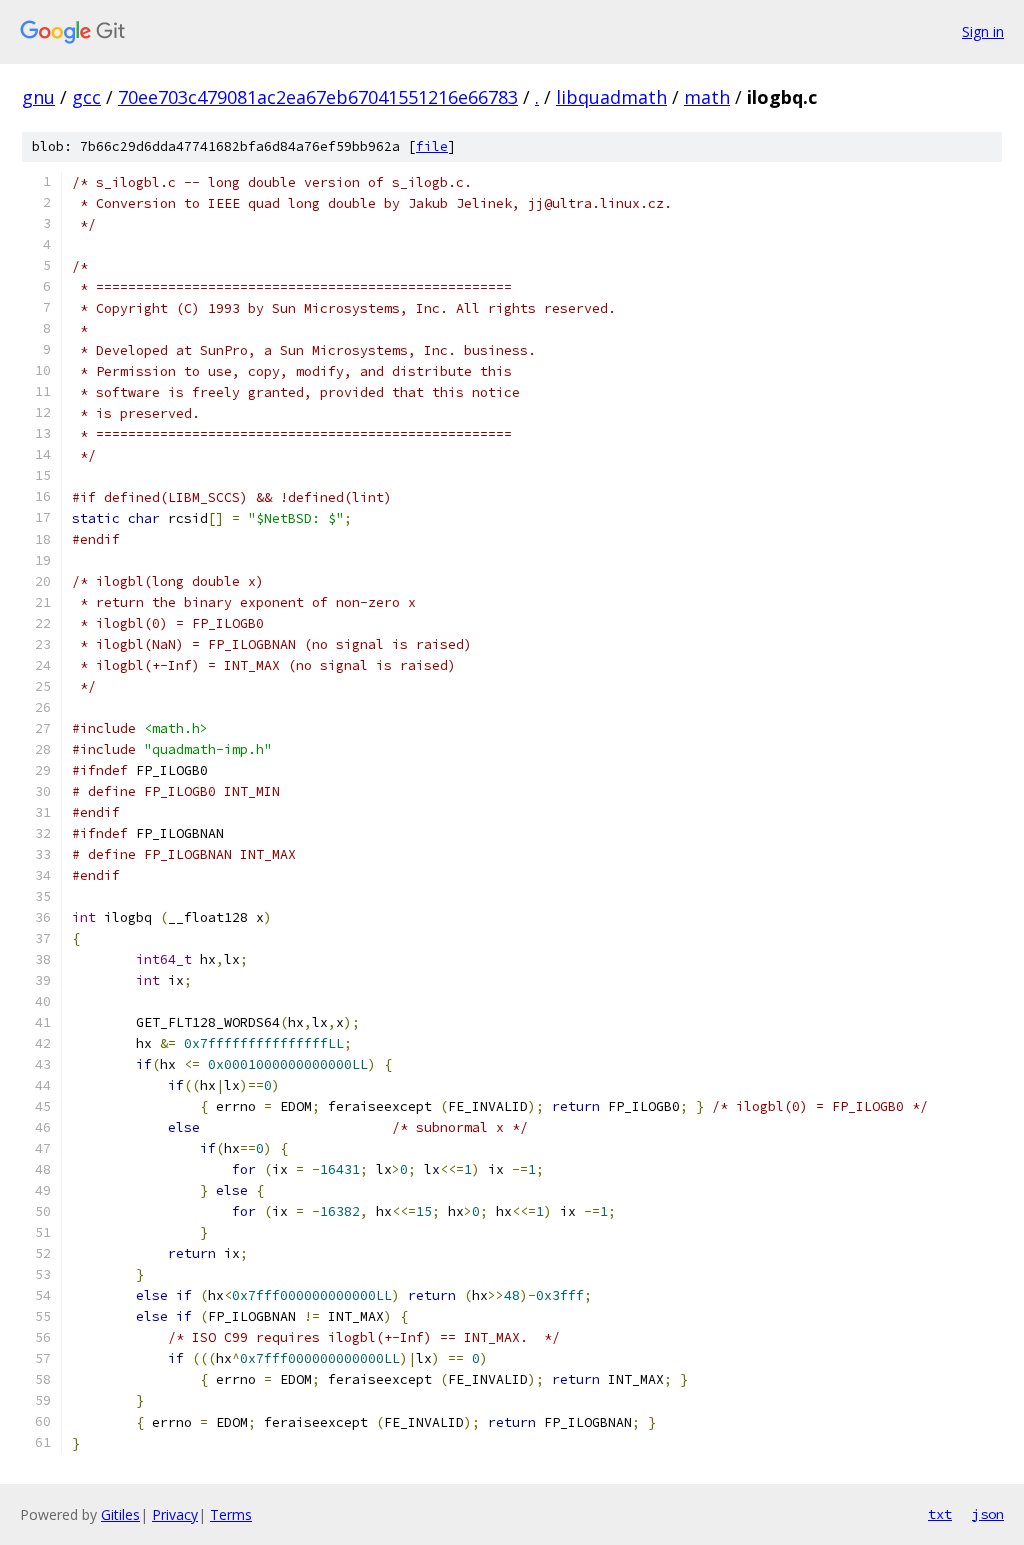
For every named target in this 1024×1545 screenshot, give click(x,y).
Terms (231, 1514)
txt (940, 1514)
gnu (38, 97)
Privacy (175, 1514)
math (707, 97)
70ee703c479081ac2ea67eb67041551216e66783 (318, 97)
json (988, 1514)
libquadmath (611, 97)
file (432, 146)
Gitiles (120, 1514)
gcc (86, 97)
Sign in (983, 31)
